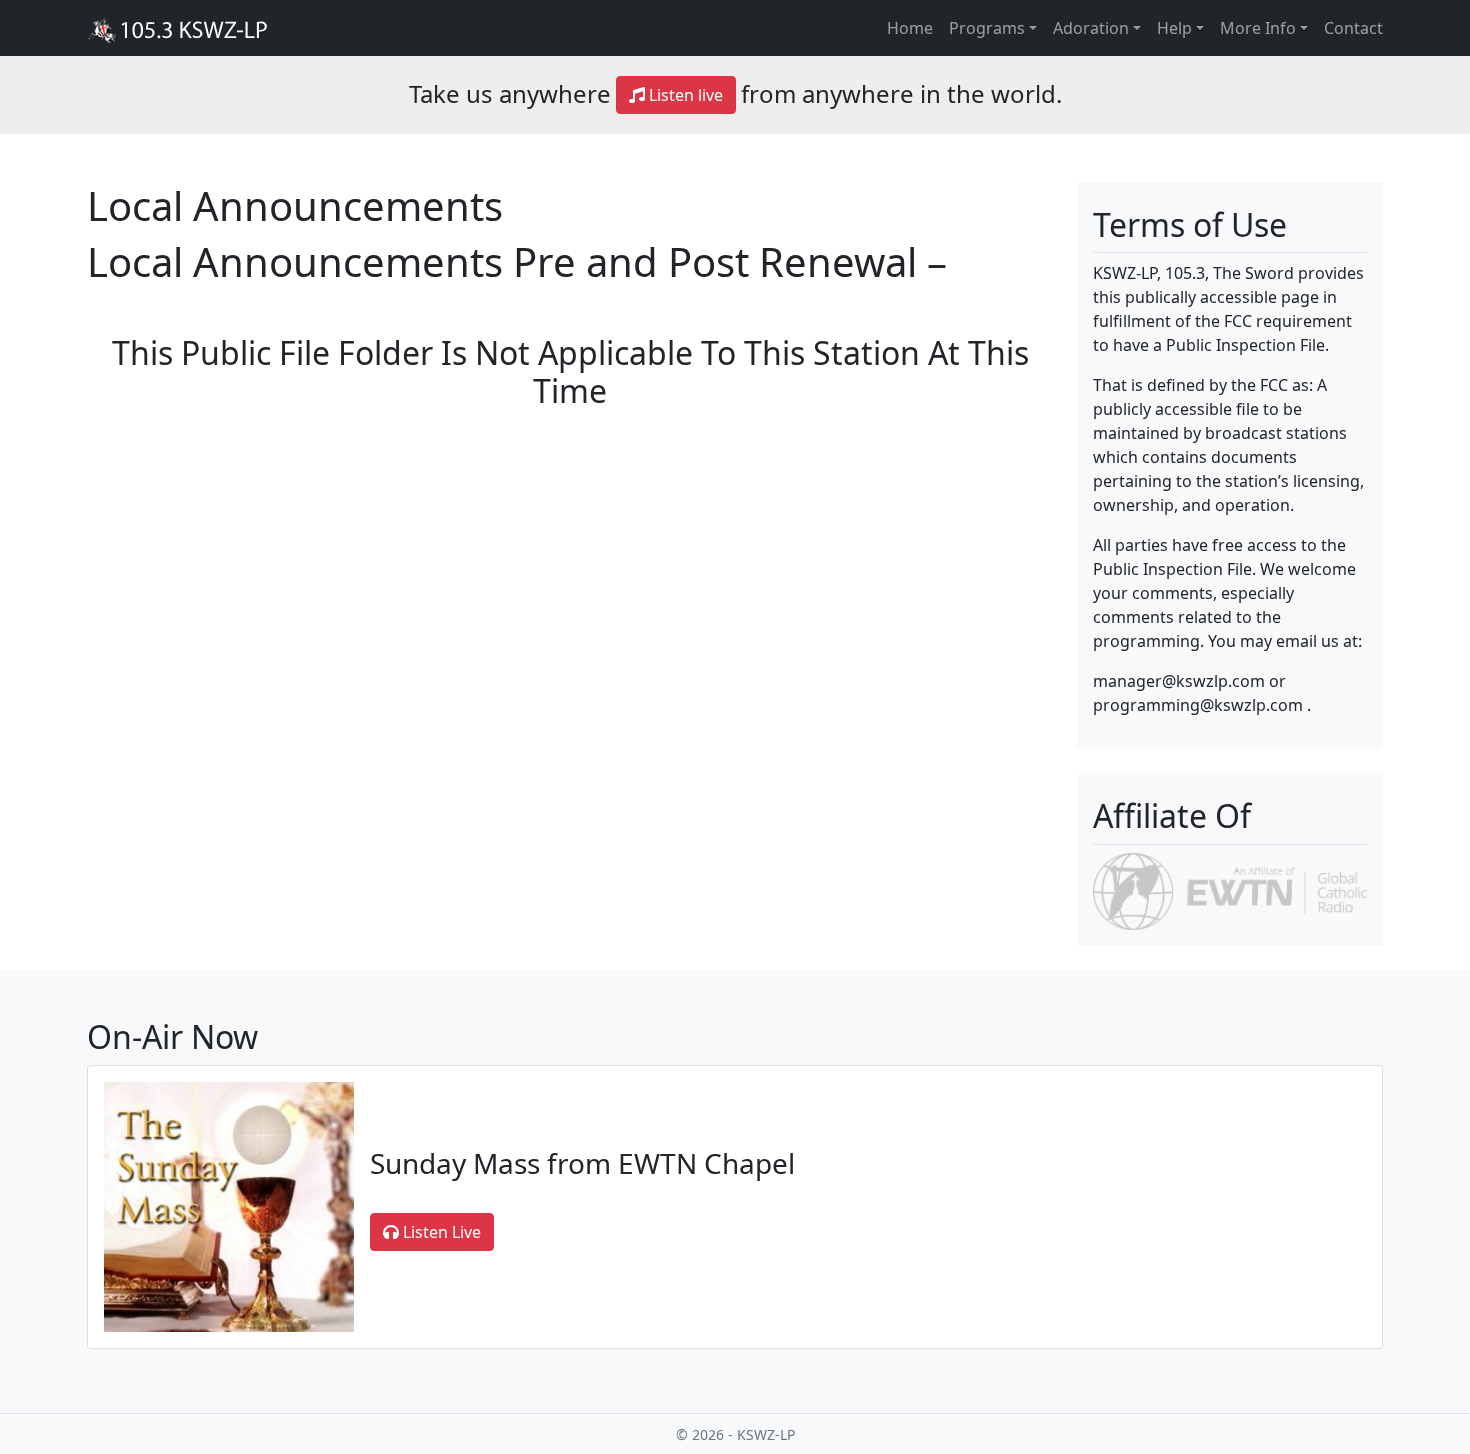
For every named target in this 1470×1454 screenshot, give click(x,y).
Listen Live (440, 1232)
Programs (987, 28)
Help (1174, 28)
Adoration (1091, 28)
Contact (1353, 28)
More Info (1258, 28)
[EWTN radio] (1230, 890)
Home (910, 28)
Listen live (684, 95)
